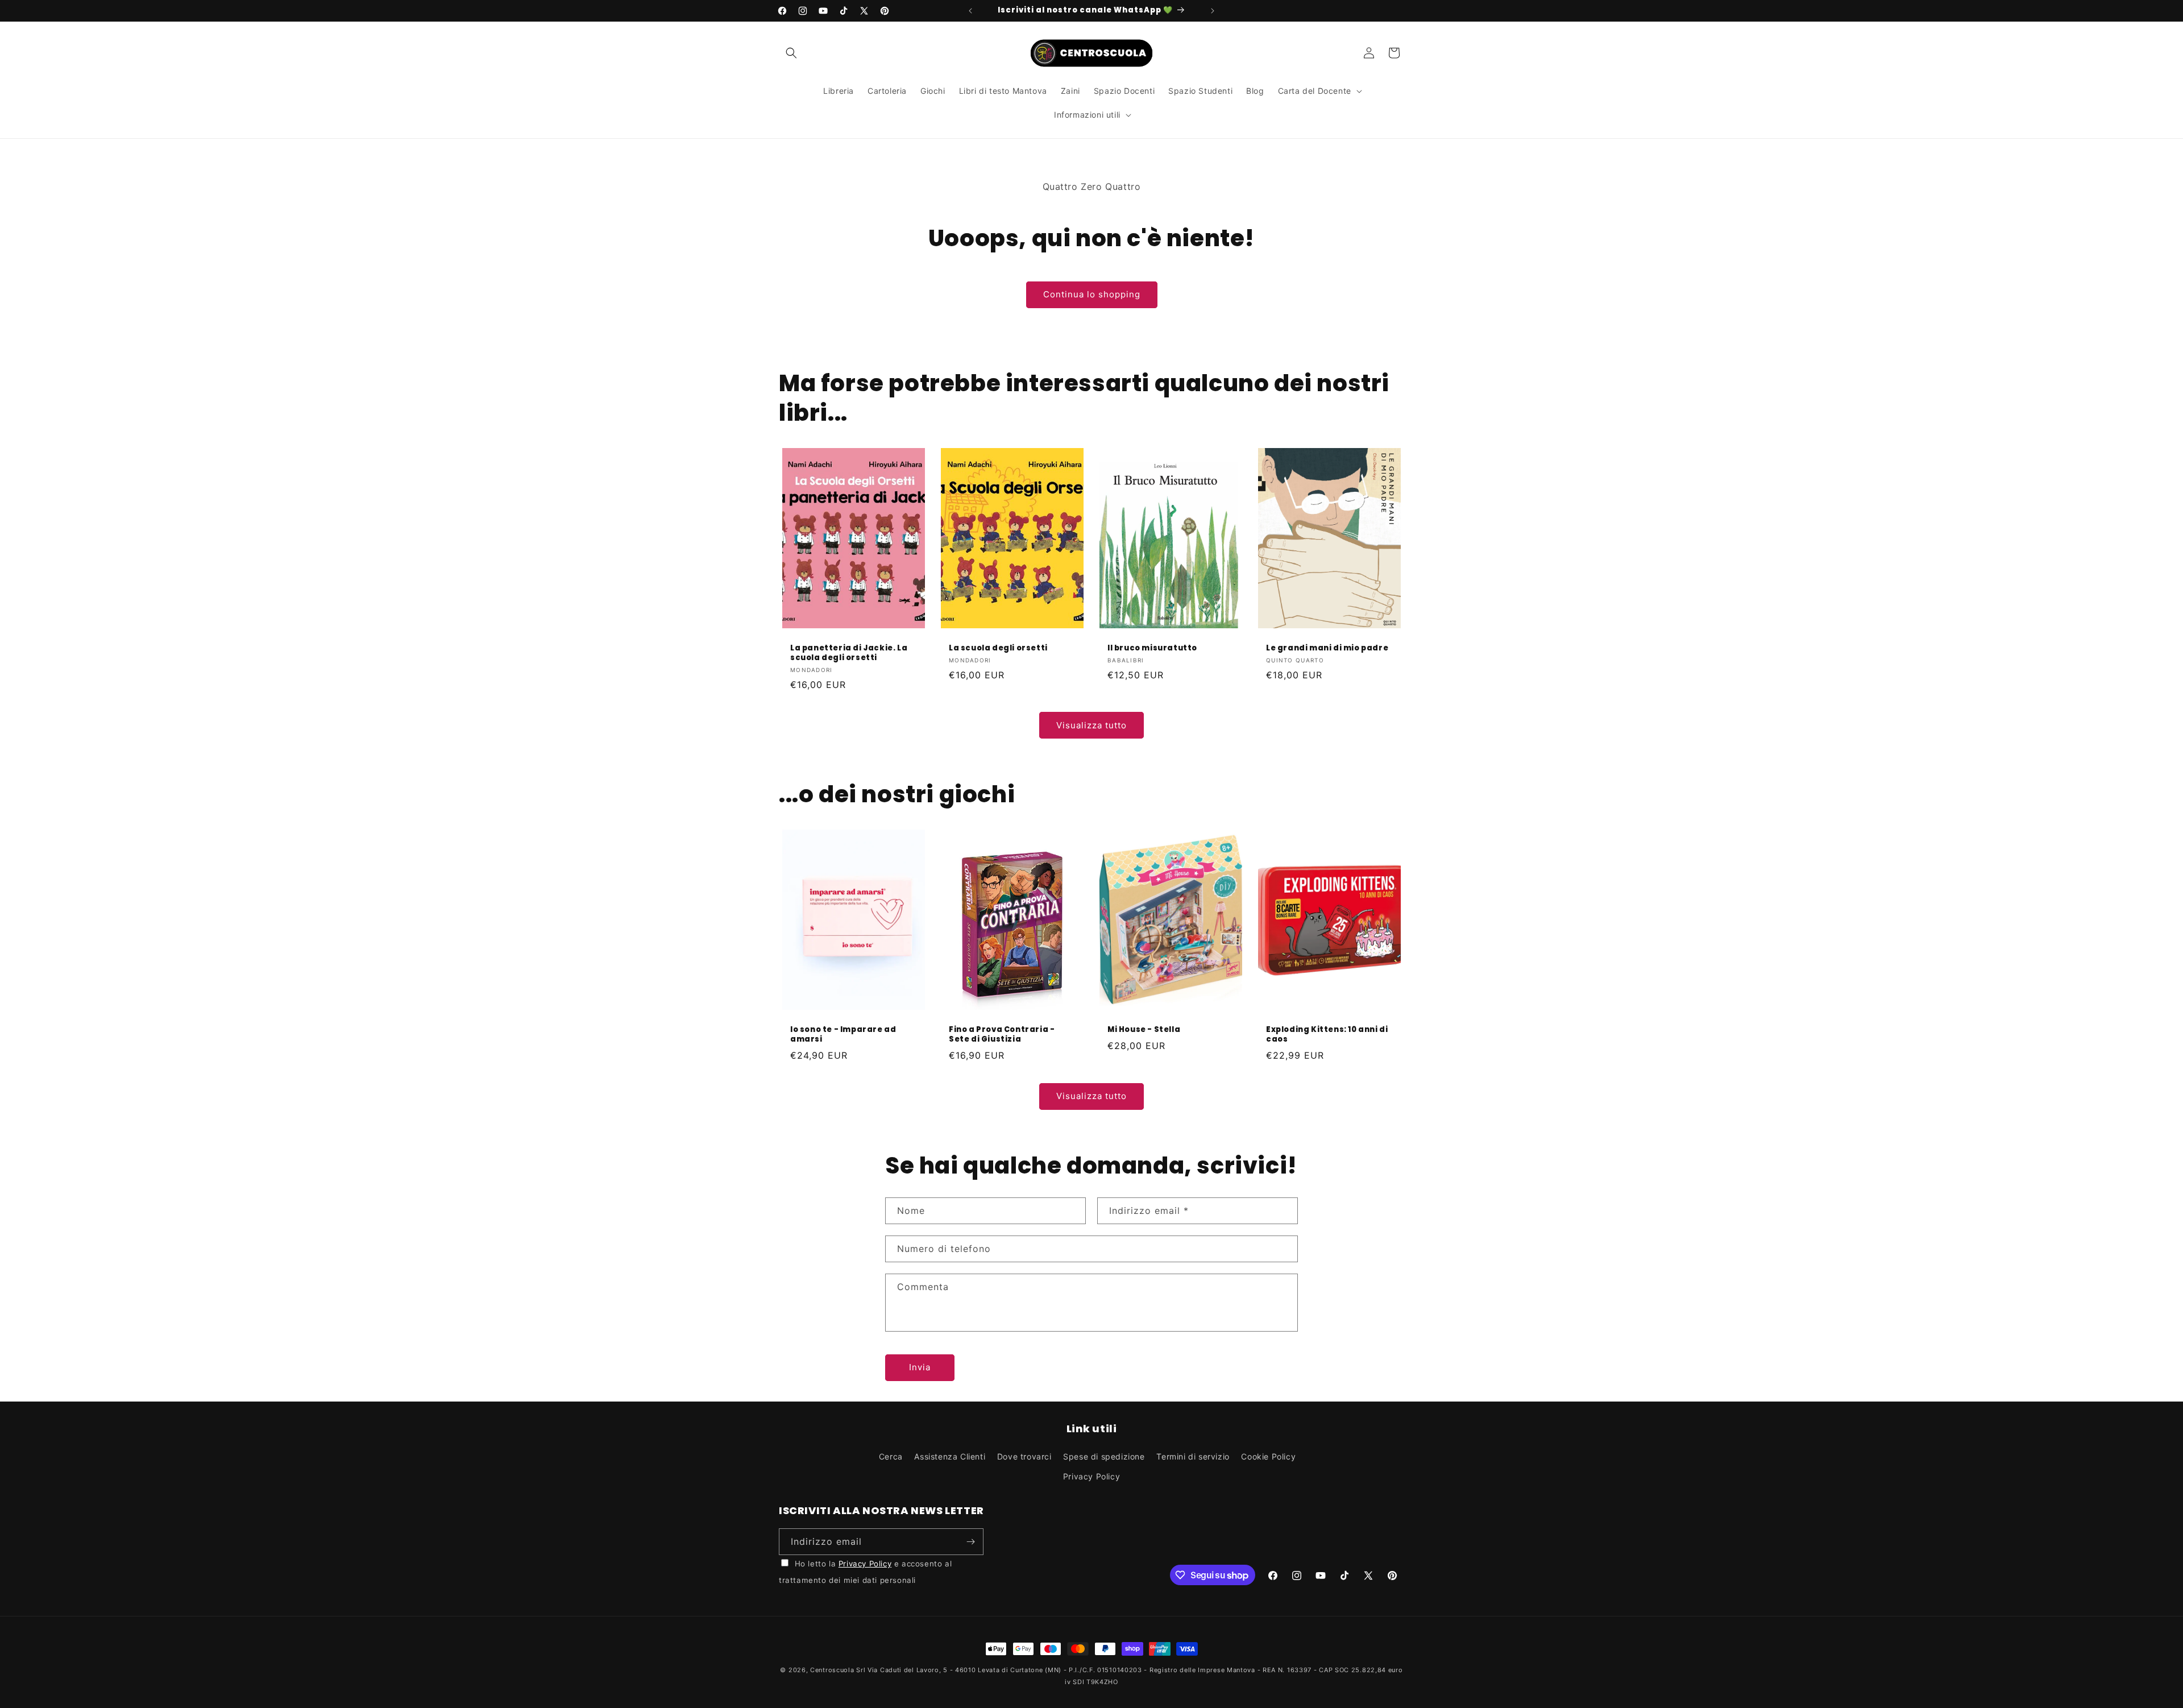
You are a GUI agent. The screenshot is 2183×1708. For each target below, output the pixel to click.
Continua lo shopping (1092, 294)
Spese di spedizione (1104, 1456)
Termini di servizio (1193, 1456)
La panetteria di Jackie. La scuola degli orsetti (849, 653)
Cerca (891, 1456)
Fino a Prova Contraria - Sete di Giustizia (1002, 1035)
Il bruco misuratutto (1152, 648)
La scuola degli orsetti (998, 648)
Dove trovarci (1024, 1456)
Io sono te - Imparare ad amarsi (843, 1035)
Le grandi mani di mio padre (1327, 648)
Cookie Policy (1268, 1456)
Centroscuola (832, 1670)
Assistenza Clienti (950, 1456)
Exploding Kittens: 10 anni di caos (1327, 1035)
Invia (920, 1367)
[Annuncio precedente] (970, 11)
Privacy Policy (1091, 1476)
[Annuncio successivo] (1213, 11)
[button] (791, 53)
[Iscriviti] (970, 1542)
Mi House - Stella (1144, 1030)
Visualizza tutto (1091, 725)
